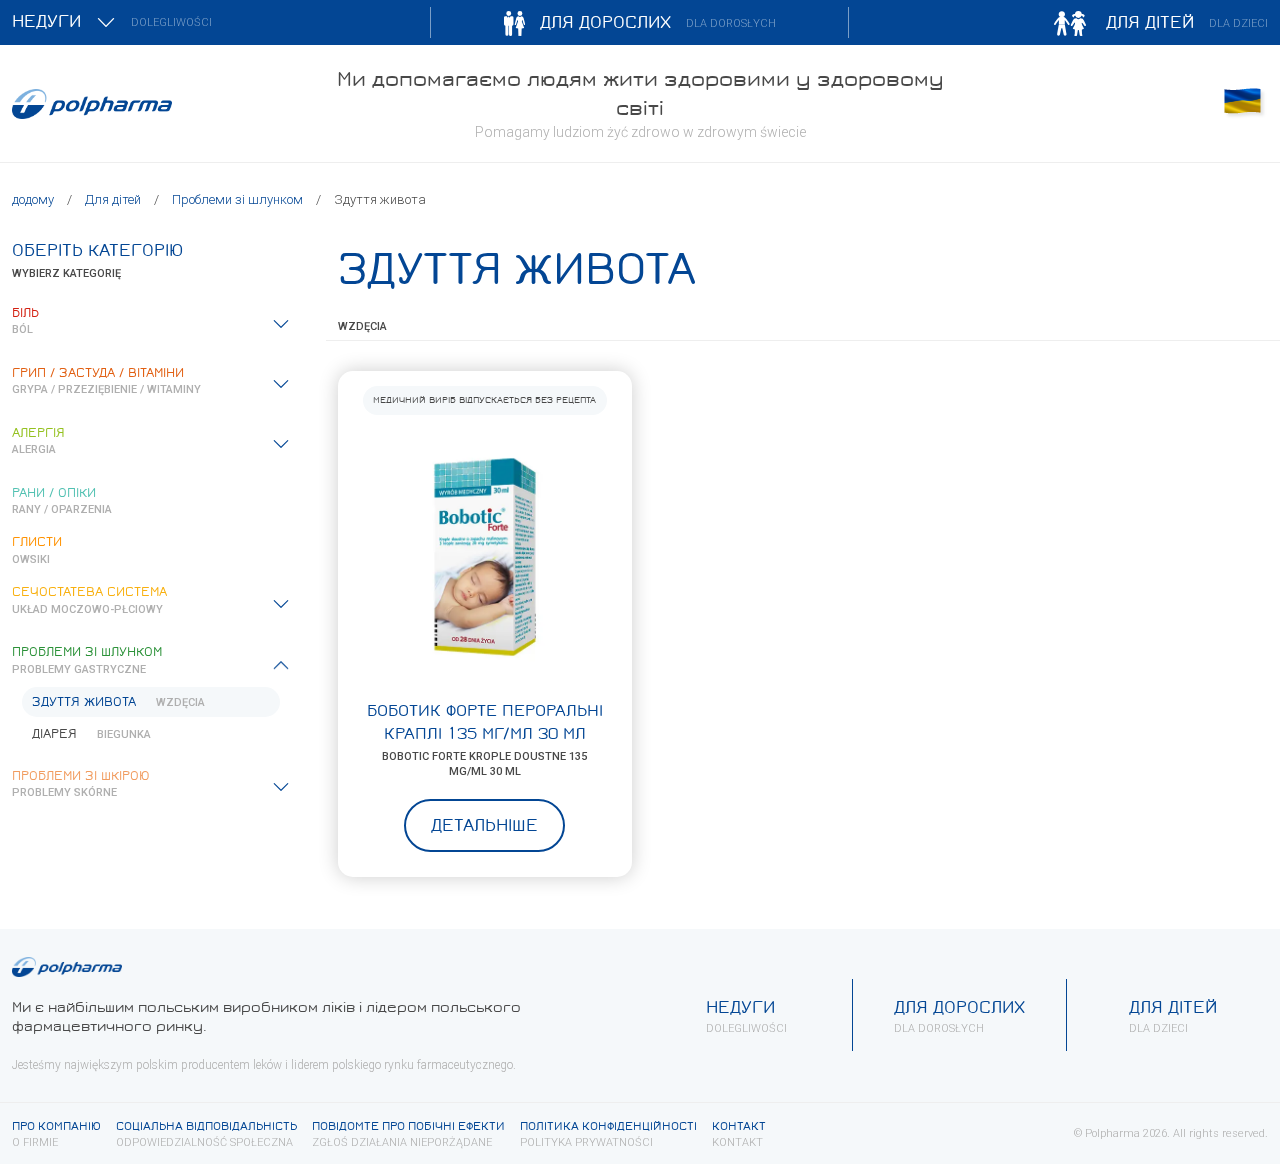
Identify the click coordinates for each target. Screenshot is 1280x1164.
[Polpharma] (160, 104)
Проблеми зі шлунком (237, 199)
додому (33, 199)
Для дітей (113, 199)
